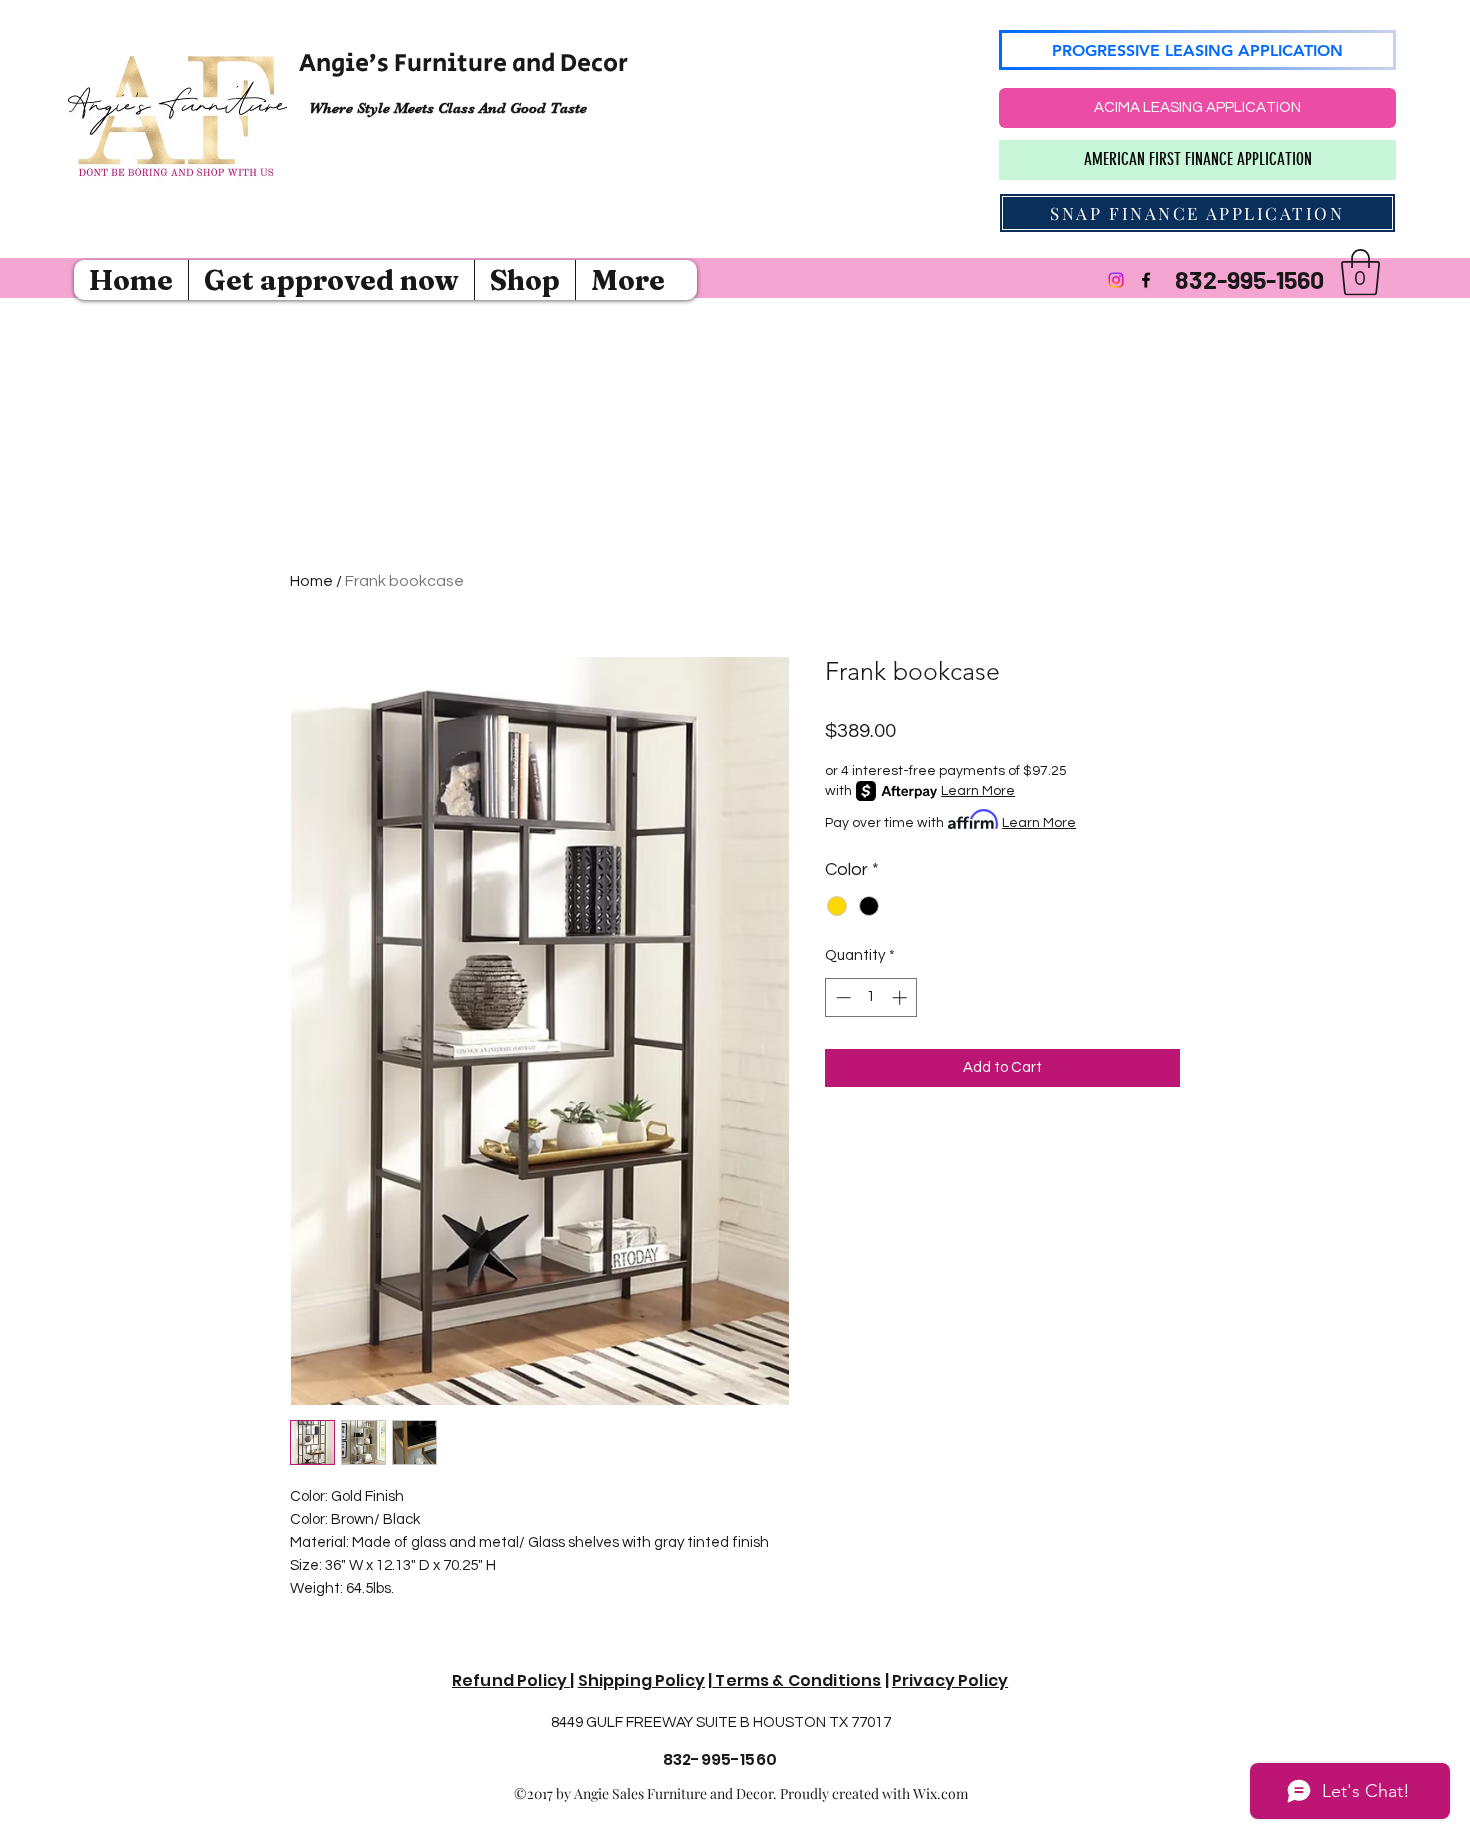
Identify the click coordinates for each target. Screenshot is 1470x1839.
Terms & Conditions (796, 1680)
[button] (1360, 272)
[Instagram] (1116, 280)
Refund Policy (511, 1680)
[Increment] (901, 997)
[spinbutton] (871, 997)
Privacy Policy (950, 1680)
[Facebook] (1146, 280)
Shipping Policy (641, 1680)
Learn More (978, 791)
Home (311, 581)
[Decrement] (841, 997)
